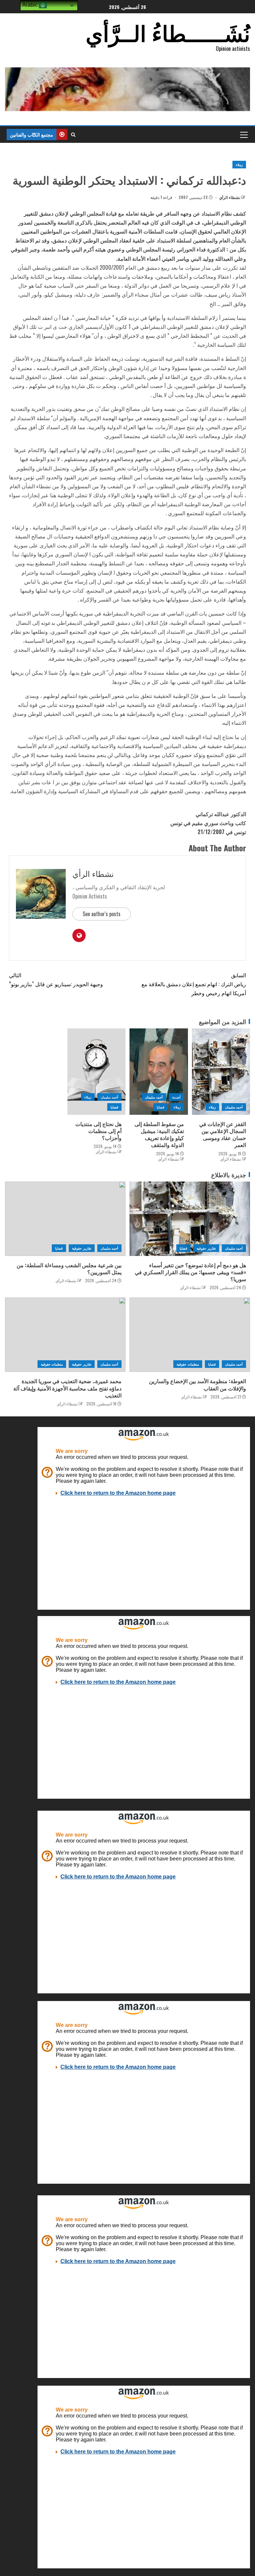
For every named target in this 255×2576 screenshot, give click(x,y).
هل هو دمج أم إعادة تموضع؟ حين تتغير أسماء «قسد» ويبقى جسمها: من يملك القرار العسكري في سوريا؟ (190, 1272)
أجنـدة (176, 1097)
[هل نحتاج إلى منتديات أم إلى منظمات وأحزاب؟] (97, 1072)
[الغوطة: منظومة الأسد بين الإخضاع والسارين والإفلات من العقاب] (190, 1335)
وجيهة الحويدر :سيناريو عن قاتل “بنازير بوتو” (56, 979)
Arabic (31, 5)
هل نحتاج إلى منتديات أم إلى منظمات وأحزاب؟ (98, 1131)
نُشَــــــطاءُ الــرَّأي (168, 32)
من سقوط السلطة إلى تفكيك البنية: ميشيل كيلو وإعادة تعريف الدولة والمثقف (159, 1134)
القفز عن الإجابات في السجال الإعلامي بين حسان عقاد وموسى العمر (223, 1134)
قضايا (161, 1107)
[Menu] (243, 135)
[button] (243, 135)
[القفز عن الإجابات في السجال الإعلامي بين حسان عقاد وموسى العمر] (221, 1072)
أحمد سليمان (234, 1107)
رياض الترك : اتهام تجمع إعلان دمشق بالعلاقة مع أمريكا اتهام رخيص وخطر (194, 984)
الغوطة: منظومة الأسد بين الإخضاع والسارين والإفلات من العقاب (198, 1384)
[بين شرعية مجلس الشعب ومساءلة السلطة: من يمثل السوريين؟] (65, 1219)
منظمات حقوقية (188, 1364)
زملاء (239, 165)
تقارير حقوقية (206, 1248)
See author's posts (102, 914)
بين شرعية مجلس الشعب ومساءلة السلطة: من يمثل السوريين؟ (69, 1268)
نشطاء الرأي (229, 197)
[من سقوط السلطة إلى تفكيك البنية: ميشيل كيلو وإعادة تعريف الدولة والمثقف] (159, 1072)
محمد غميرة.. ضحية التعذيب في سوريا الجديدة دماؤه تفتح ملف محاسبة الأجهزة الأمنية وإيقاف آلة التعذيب (67, 1388)
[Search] (73, 135)
